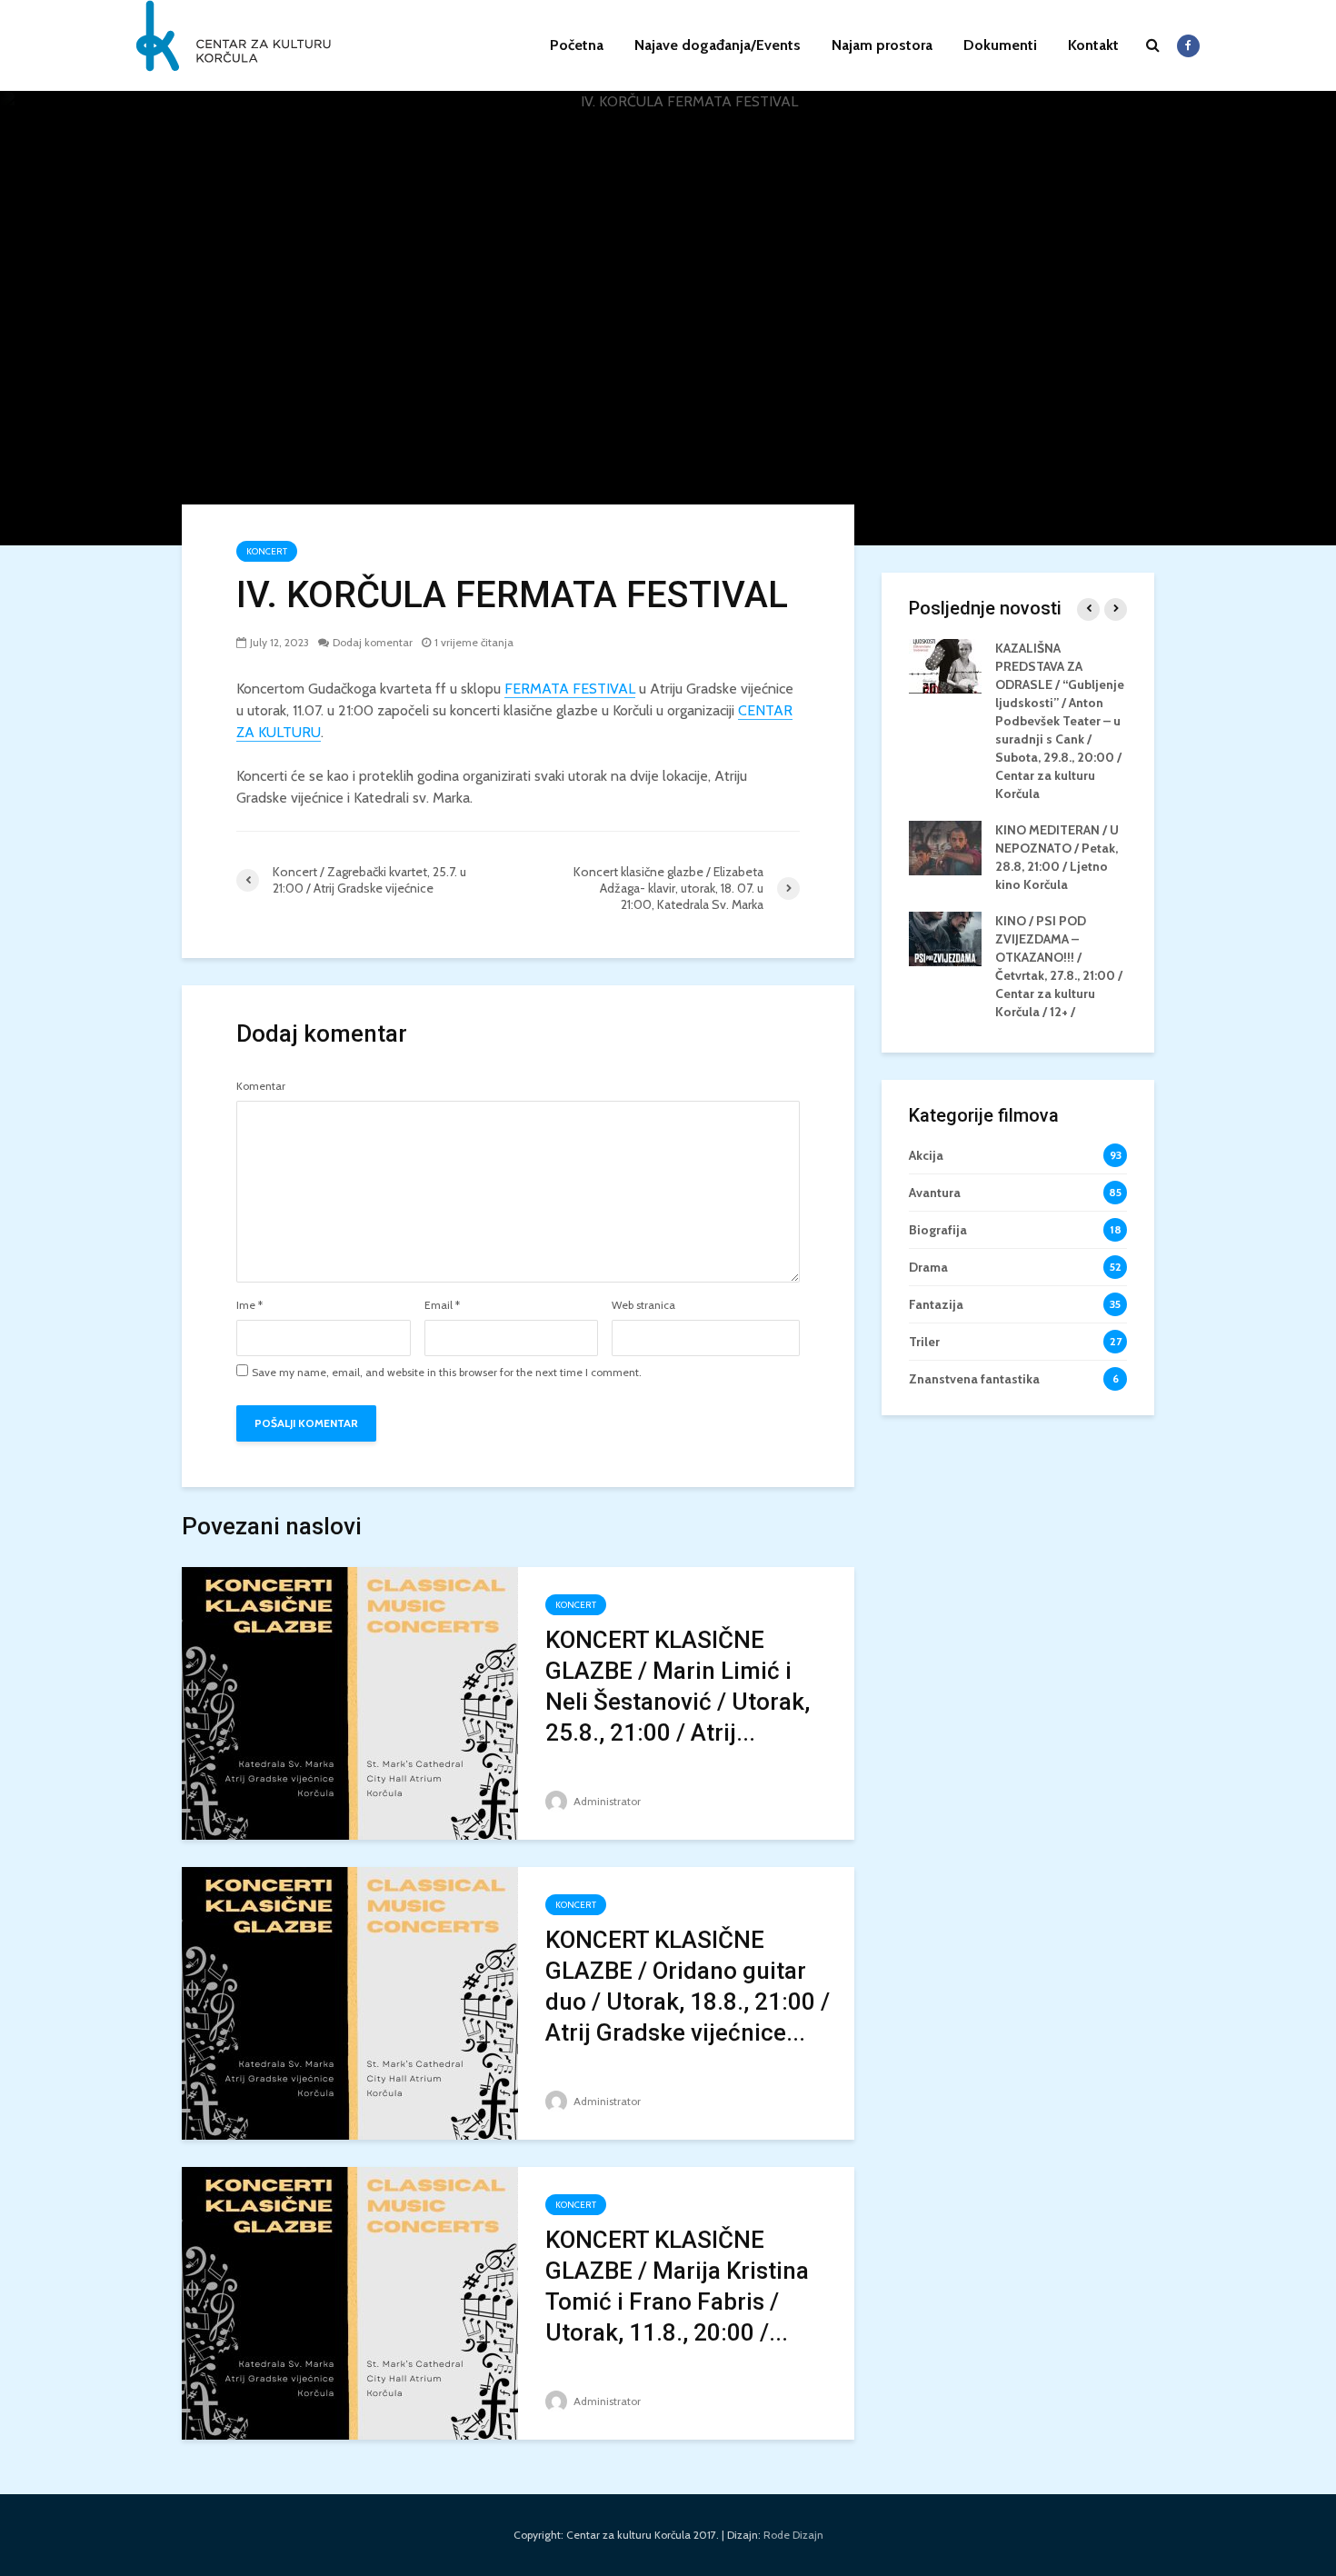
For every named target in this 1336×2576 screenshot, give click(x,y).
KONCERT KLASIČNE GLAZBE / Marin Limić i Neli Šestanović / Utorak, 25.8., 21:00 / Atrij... (678, 1686)
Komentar (261, 1086)
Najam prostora (882, 45)
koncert (267, 551)
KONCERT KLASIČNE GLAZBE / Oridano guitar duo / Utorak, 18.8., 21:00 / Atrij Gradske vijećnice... (688, 1986)
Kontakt (1093, 45)
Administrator (606, 1801)
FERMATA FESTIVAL (570, 689)
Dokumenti (1000, 45)
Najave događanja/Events (718, 45)
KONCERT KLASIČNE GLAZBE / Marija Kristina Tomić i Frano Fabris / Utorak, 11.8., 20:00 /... (677, 2286)
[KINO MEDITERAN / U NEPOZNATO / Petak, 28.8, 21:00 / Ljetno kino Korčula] (945, 846)
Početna (577, 45)
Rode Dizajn (793, 2535)
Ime (249, 1305)
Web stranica (643, 1305)
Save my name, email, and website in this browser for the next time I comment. (447, 1373)
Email (442, 1305)
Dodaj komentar (373, 642)
